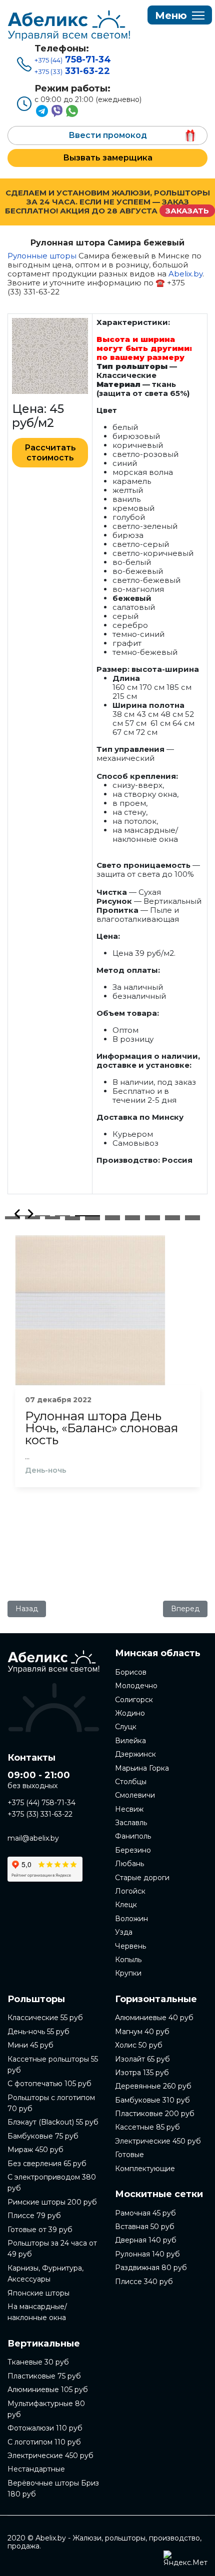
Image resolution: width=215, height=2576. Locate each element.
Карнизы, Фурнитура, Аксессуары (45, 2274)
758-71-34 (73, 59)
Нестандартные (36, 2469)
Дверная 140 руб (146, 2240)
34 (92, 1219)
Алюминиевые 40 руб (154, 2018)
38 (172, 1219)
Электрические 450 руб (50, 2456)
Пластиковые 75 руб (44, 2376)
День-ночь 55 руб (38, 2032)
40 (72, 1220)
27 (152, 1218)
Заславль (131, 1823)
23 (72, 1218)
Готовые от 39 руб (40, 2230)
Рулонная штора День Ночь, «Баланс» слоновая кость (101, 1428)
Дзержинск (135, 1754)
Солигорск (134, 1700)
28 (172, 1218)
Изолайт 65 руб (142, 2059)
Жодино (130, 1713)
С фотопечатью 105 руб (49, 2084)
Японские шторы (38, 2293)
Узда (124, 1932)
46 (192, 1220)
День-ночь (45, 1470)
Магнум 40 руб (142, 2032)
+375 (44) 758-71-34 (41, 1803)
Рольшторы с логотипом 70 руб (51, 2103)
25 (112, 1218)
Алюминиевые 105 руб (48, 2390)
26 (132, 1218)
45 (172, 1220)
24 (92, 1218)
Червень (130, 1946)
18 (172, 1217)
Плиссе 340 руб (144, 2282)
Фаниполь (133, 1836)
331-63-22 (72, 71)
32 (52, 1219)
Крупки (128, 1973)
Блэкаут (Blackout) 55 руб (53, 2122)
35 (112, 1219)
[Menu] (180, 15)
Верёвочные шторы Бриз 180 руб (53, 2489)
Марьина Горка (142, 1768)
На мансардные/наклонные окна (37, 2312)
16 (132, 1217)
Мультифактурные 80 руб (46, 2409)
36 (132, 1219)
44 (152, 1220)
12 (52, 1217)
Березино (133, 1850)
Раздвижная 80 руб (151, 2268)
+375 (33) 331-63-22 (40, 1814)
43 (132, 1220)
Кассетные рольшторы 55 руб (53, 2065)
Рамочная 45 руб (145, 2213)
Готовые (129, 2155)
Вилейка (130, 1741)
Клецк (126, 1905)
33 (72, 1219)
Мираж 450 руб (35, 2150)
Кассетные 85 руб (147, 2127)
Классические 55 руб (45, 2018)
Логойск (130, 1891)
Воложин (131, 1919)
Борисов (131, 1672)
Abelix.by (185, 274)
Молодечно (136, 1686)
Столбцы (131, 1782)
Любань (129, 1864)
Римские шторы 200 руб (52, 2202)
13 (72, 1217)
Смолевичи (135, 1795)
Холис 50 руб (139, 2045)
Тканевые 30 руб (38, 2362)
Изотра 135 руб (142, 2073)
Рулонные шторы (42, 256)
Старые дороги (142, 1878)
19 (192, 1217)
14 (92, 1217)
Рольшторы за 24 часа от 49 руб (52, 2249)
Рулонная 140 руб (147, 2254)
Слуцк (126, 1727)
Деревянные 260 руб (153, 2086)
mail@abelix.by (33, 1838)
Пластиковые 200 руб (155, 2114)
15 (112, 1217)
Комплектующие (145, 2169)
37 (152, 1219)
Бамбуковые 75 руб (43, 2136)
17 (152, 1217)
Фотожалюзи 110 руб (45, 2428)
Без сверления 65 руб (47, 2164)
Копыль (128, 1960)
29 (192, 1218)
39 (192, 1219)
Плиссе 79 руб (34, 2216)
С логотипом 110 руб (44, 2442)
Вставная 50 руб (145, 2227)
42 (112, 1220)
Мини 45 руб (30, 2045)
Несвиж (129, 1809)
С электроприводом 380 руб (52, 2183)
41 (92, 1220)
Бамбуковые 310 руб (152, 2100)
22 (52, 1218)
